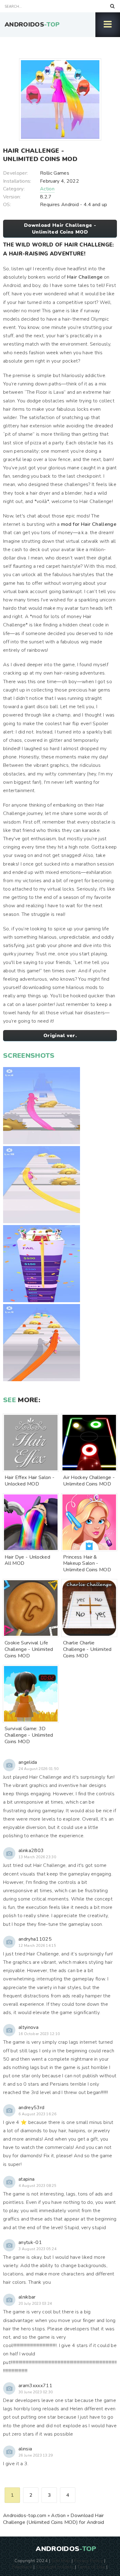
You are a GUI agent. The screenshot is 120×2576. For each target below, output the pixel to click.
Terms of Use (91, 2567)
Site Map (61, 2561)
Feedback (22, 2567)
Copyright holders (55, 2567)
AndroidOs (32, 25)
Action (47, 189)
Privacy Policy (88, 2561)
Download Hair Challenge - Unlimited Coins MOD (60, 229)
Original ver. (60, 1036)
